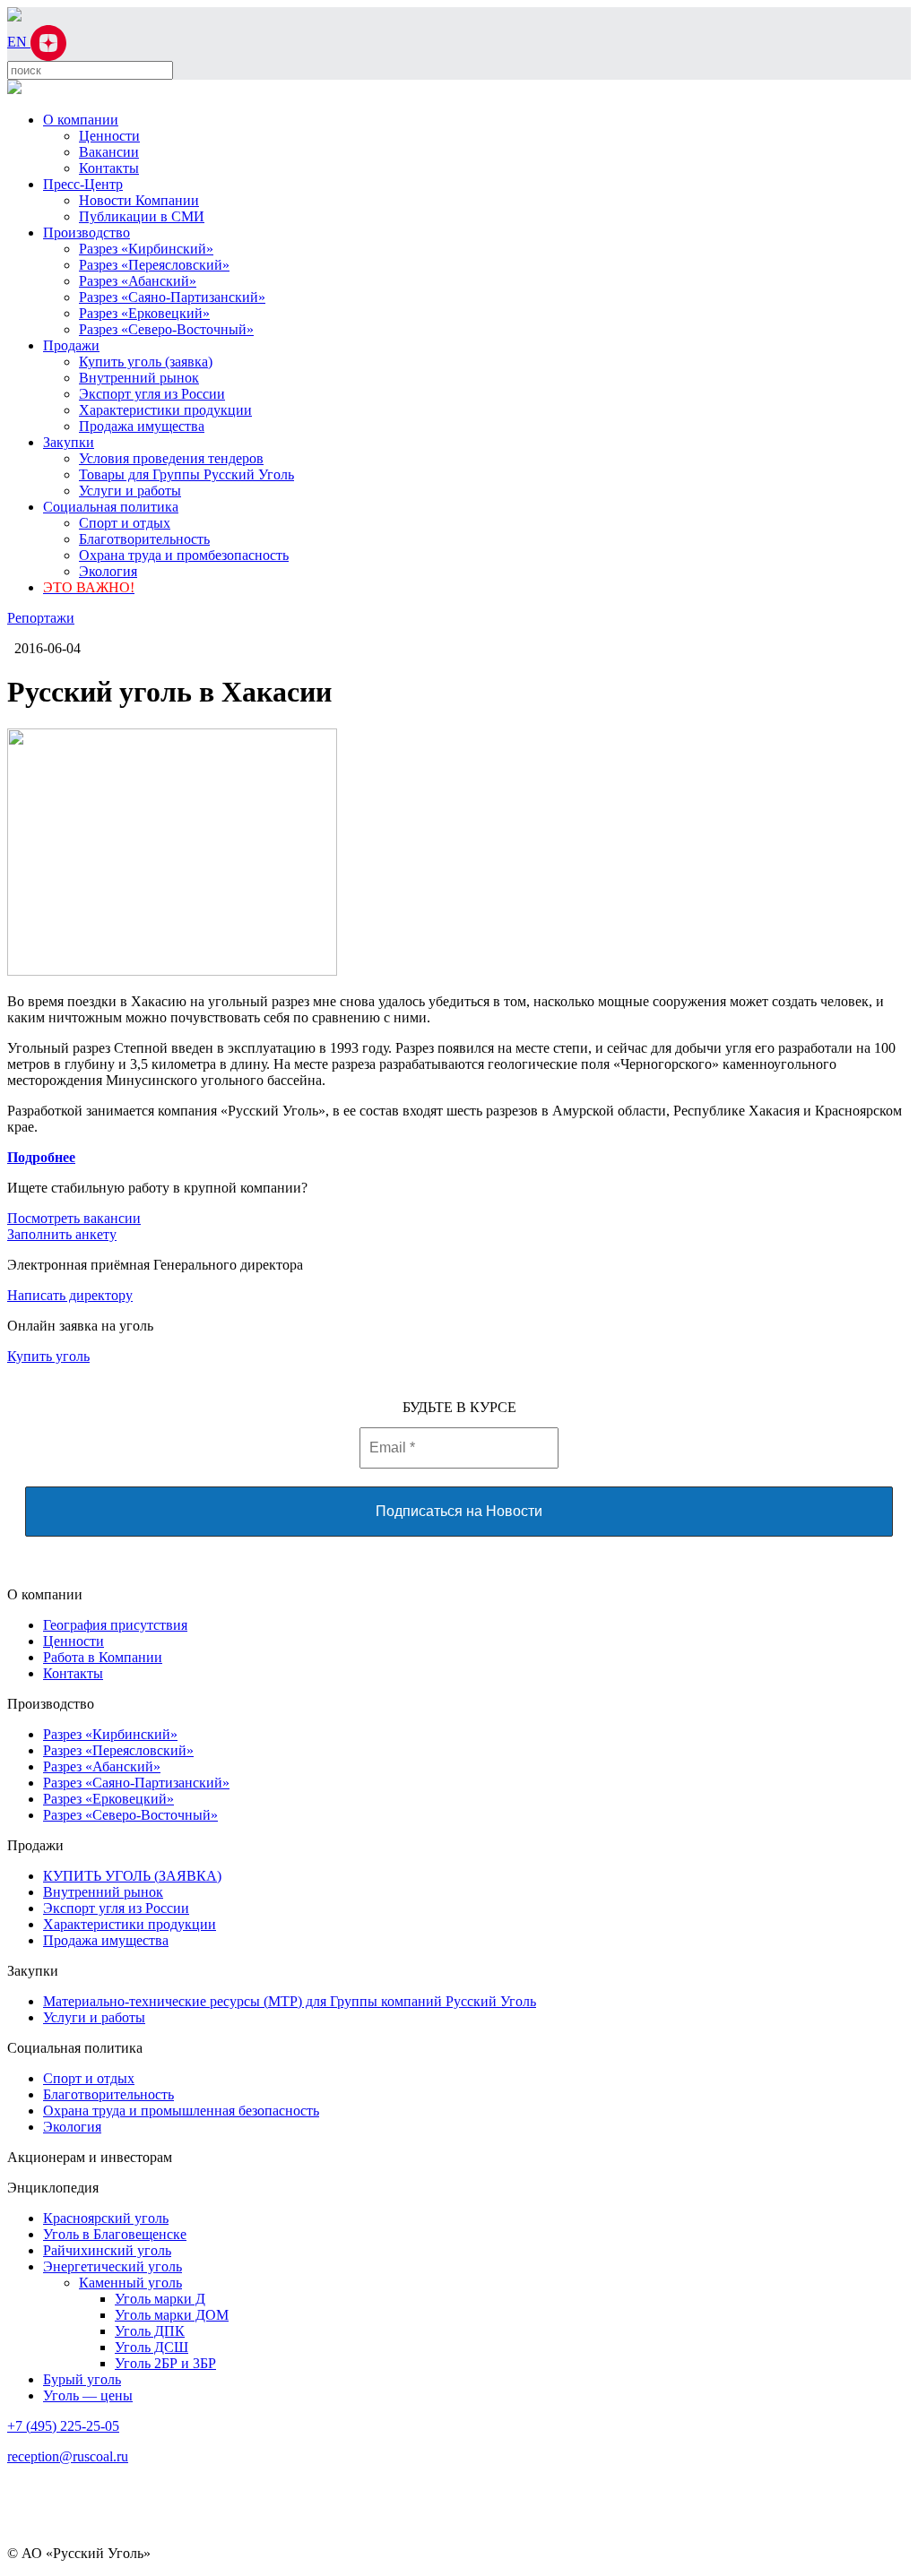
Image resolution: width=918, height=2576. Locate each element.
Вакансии (109, 152)
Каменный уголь (130, 2283)
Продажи (71, 345)
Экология (108, 571)
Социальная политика (111, 507)
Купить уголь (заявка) (146, 362)
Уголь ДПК (150, 2331)
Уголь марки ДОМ (172, 2315)
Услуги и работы (130, 491)
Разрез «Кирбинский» (146, 249)
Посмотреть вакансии (74, 1218)
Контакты (109, 168)
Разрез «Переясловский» (154, 265)
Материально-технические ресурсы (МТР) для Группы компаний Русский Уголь (290, 2001)
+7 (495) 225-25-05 (63, 2426)
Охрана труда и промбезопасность (184, 555)
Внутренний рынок (139, 378)
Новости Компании (139, 200)
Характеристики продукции (165, 410)
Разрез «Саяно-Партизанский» (172, 297)
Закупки (69, 442)
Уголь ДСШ (152, 2347)
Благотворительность (144, 539)
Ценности (109, 136)
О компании (81, 120)
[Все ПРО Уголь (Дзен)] (48, 42)
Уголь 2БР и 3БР (165, 2363)
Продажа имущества (142, 426)
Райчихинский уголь (107, 2250)
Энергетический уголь (113, 2266)
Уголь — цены (88, 2395)
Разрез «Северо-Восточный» (166, 329)
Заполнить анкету (62, 1234)
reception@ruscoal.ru (68, 2456)
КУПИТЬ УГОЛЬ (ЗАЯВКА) (132, 1876)
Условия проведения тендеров (171, 458)
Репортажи (41, 618)
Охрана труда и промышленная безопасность (181, 2111)
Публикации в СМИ (142, 216)
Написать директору (70, 1295)
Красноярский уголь (106, 2218)
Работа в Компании (103, 1657)
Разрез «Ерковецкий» (144, 313)
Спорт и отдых (125, 523)
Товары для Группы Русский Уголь (186, 474)
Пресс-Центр (83, 184)
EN (19, 42)
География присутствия (115, 1625)
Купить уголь (48, 1356)
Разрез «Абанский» (138, 281)
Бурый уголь (82, 2379)
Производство (87, 233)
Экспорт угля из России (152, 394)
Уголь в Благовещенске (115, 2234)
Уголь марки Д (160, 2299)
